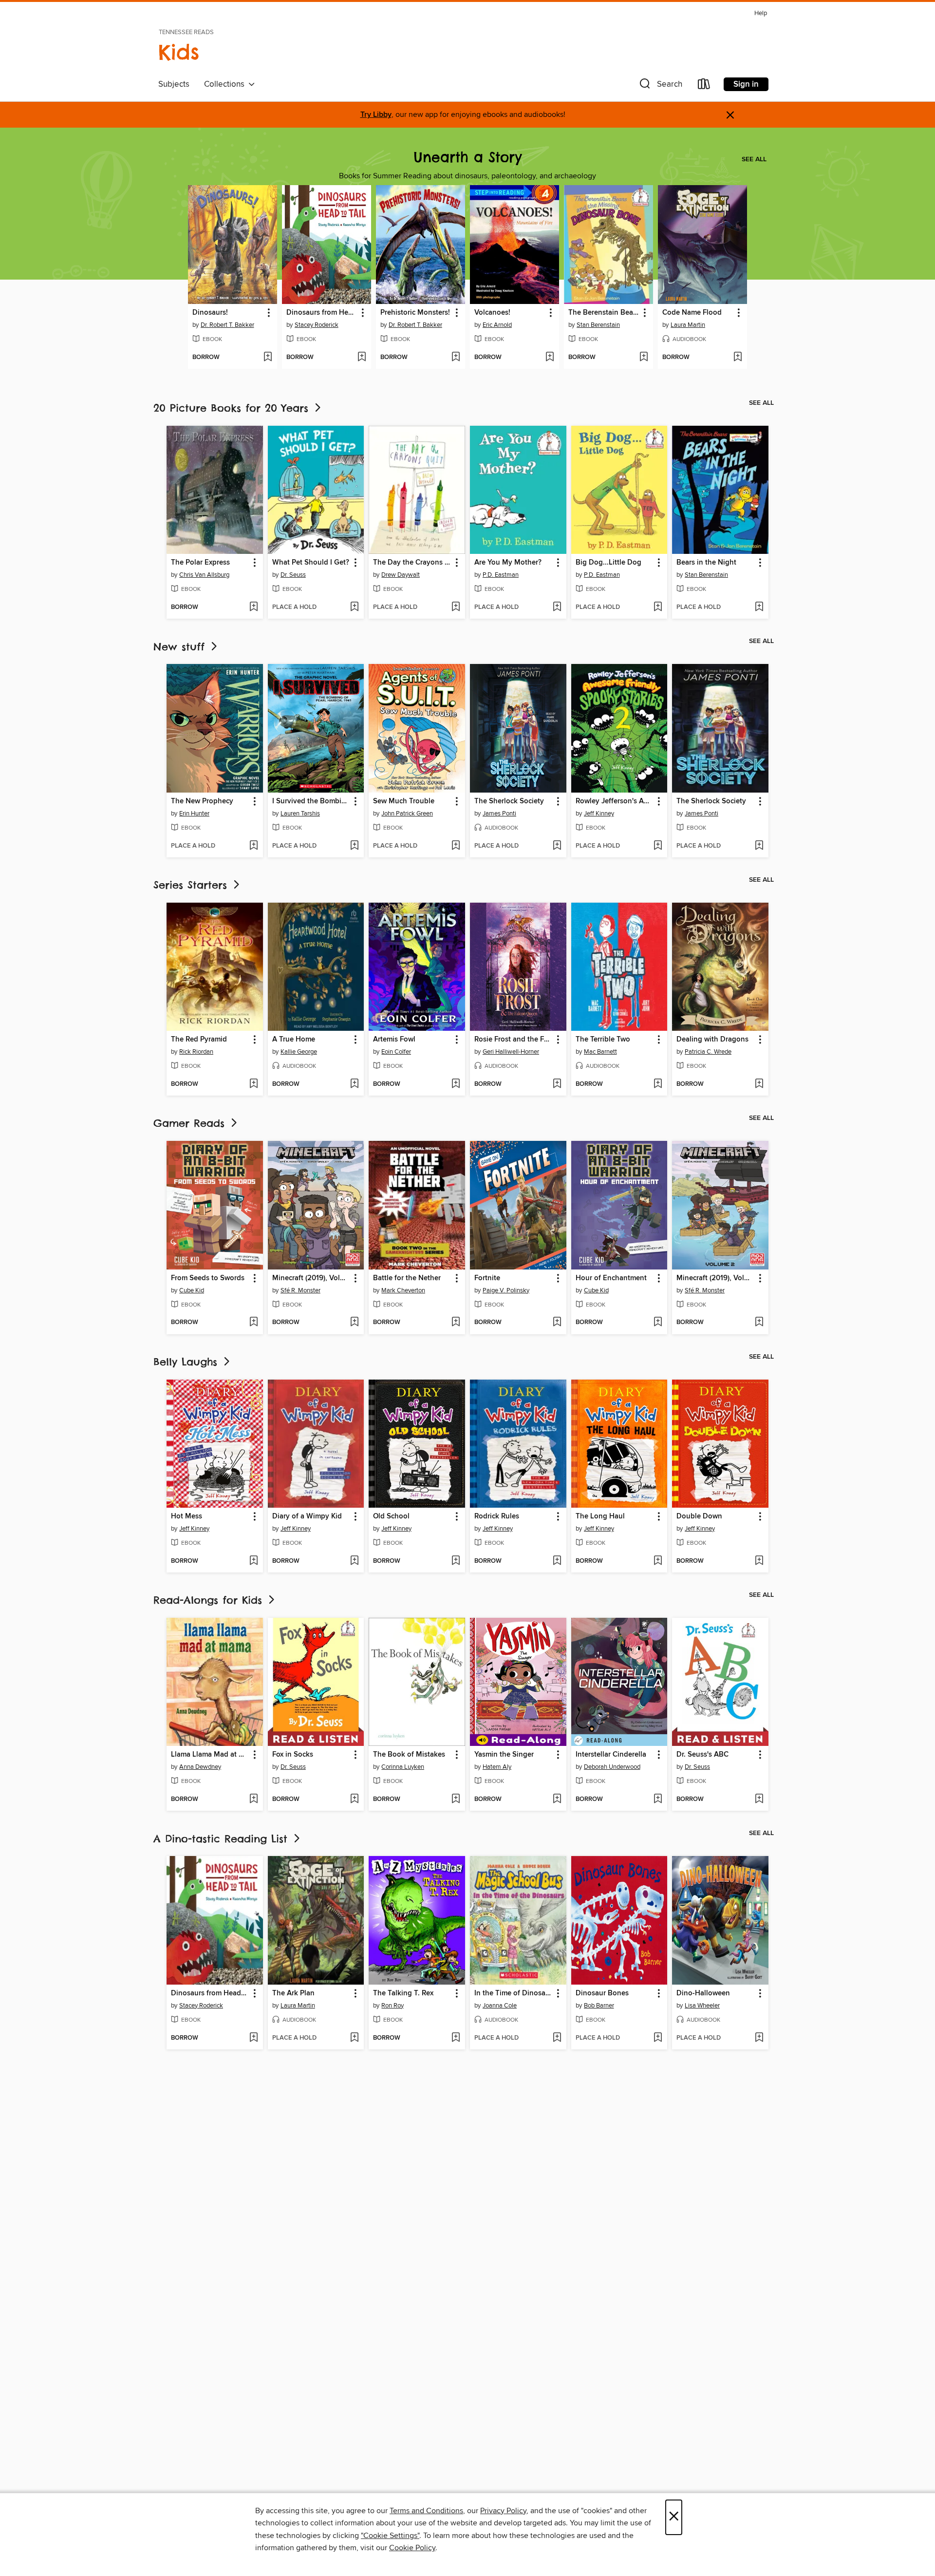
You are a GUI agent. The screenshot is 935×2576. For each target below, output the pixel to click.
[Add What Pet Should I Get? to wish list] (354, 607)
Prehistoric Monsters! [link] (415, 313)
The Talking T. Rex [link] (403, 1993)
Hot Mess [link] (187, 1516)
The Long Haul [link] (600, 1516)
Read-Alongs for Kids (210, 1600)
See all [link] (754, 159)
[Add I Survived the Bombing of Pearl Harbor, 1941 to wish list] (354, 846)
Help (761, 13)
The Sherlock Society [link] (509, 801)
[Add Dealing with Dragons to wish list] (759, 1084)
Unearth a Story (468, 157)
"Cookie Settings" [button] (390, 2536)
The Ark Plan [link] (293, 1993)
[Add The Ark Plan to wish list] (354, 2038)
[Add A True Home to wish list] (354, 1084)
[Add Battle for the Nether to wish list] (456, 1323)
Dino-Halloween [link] (703, 1993)
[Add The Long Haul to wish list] (658, 1561)
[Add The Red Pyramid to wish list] (253, 1084)
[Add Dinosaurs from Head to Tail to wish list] (362, 358)
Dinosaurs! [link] (210, 313)
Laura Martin (688, 325)
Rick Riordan (196, 1052)
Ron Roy (393, 2006)
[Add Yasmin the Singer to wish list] (557, 1799)
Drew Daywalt (401, 575)
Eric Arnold (497, 325)
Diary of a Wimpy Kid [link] (307, 1516)
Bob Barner (599, 2006)
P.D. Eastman (501, 575)
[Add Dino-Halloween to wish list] (759, 2038)
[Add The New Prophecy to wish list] (253, 846)
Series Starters (192, 885)
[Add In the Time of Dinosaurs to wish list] (557, 2038)
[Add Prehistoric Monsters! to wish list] (456, 358)
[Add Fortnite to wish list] (557, 1323)
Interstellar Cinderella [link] (611, 1755)
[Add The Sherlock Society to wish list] (557, 846)
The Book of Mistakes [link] (409, 1755)
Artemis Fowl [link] (394, 1040)
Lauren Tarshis (300, 814)
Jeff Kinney (599, 814)
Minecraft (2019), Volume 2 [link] (716, 1278)
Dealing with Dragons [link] (712, 1040)
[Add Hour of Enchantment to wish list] (658, 1323)
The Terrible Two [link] (603, 1040)
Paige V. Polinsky (506, 1290)
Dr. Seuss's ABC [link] (702, 1755)
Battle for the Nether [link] (407, 1278)
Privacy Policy (503, 2511)
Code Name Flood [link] (692, 313)
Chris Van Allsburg (204, 575)
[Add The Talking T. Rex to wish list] (456, 2038)
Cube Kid (192, 1290)
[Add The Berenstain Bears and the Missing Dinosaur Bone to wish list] (644, 358)
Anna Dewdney (200, 1767)
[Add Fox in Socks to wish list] (354, 1799)
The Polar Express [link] (200, 563)
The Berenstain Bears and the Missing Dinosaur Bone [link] (604, 313)
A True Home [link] (294, 1040)
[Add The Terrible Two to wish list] (658, 1084)
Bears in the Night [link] (706, 563)
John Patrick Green (407, 814)
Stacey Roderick (317, 325)
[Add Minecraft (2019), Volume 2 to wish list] (759, 1323)
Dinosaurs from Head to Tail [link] (322, 313)
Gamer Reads (191, 1123)
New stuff (181, 647)
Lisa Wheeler (702, 2006)
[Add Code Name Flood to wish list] (738, 358)
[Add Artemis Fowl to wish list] (456, 1084)
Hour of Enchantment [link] (611, 1278)
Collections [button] (226, 84)
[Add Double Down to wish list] (759, 1561)
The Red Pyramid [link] (199, 1040)
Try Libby (376, 115)
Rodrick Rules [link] (497, 1516)
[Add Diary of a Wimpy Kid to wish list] (354, 1561)
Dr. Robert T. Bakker (227, 325)
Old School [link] (391, 1516)
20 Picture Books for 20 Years (233, 408)
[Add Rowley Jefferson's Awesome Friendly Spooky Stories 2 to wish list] (658, 846)
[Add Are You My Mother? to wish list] (557, 607)
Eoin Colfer (396, 1052)
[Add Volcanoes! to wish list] (550, 358)
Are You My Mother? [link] (508, 563)
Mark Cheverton (403, 1290)
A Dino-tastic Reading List (223, 1839)
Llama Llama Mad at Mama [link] (210, 1755)
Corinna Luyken (403, 1767)
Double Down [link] (699, 1516)
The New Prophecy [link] (202, 801)
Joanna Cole (500, 2006)
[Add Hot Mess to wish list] (253, 1561)
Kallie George (299, 1052)
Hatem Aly (497, 1767)
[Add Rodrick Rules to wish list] (557, 1561)
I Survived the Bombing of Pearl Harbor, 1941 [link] (311, 801)
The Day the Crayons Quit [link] (412, 563)
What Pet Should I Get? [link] (311, 563)
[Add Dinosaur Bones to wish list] (658, 2038)
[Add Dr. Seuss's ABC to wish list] (759, 1799)
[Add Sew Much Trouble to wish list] (456, 846)
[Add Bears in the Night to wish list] (759, 607)
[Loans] (704, 86)
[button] (660, 86)
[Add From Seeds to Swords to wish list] (253, 1323)
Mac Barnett (600, 1052)
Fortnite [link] (487, 1278)
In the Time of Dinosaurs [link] (514, 1993)
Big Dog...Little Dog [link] (608, 563)
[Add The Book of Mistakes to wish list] (456, 1799)
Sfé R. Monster (300, 1290)
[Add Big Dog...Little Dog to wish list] (658, 607)
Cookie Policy (412, 2548)
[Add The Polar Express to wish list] (253, 607)
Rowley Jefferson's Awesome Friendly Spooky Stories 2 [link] (615, 801)
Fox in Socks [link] (293, 1755)
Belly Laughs (187, 1362)
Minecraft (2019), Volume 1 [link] (311, 1278)
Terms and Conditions (426, 2511)
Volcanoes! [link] (492, 313)
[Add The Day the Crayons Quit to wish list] (456, 607)
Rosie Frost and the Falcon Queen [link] (514, 1040)
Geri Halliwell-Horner (511, 1052)
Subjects (174, 84)
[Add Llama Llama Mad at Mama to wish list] (253, 1799)
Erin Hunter (194, 814)
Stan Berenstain (598, 325)
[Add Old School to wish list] (456, 1561)
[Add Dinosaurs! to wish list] (268, 358)
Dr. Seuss (293, 575)
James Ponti (499, 814)
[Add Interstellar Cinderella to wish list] (658, 1799)
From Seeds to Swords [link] (208, 1278)
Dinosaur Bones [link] (602, 1993)
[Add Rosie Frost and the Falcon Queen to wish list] (557, 1084)
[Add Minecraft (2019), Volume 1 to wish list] (354, 1323)
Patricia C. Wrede (708, 1052)
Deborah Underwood (612, 1767)
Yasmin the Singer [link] (504, 1755)
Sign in (746, 84)
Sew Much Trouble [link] (404, 801)
